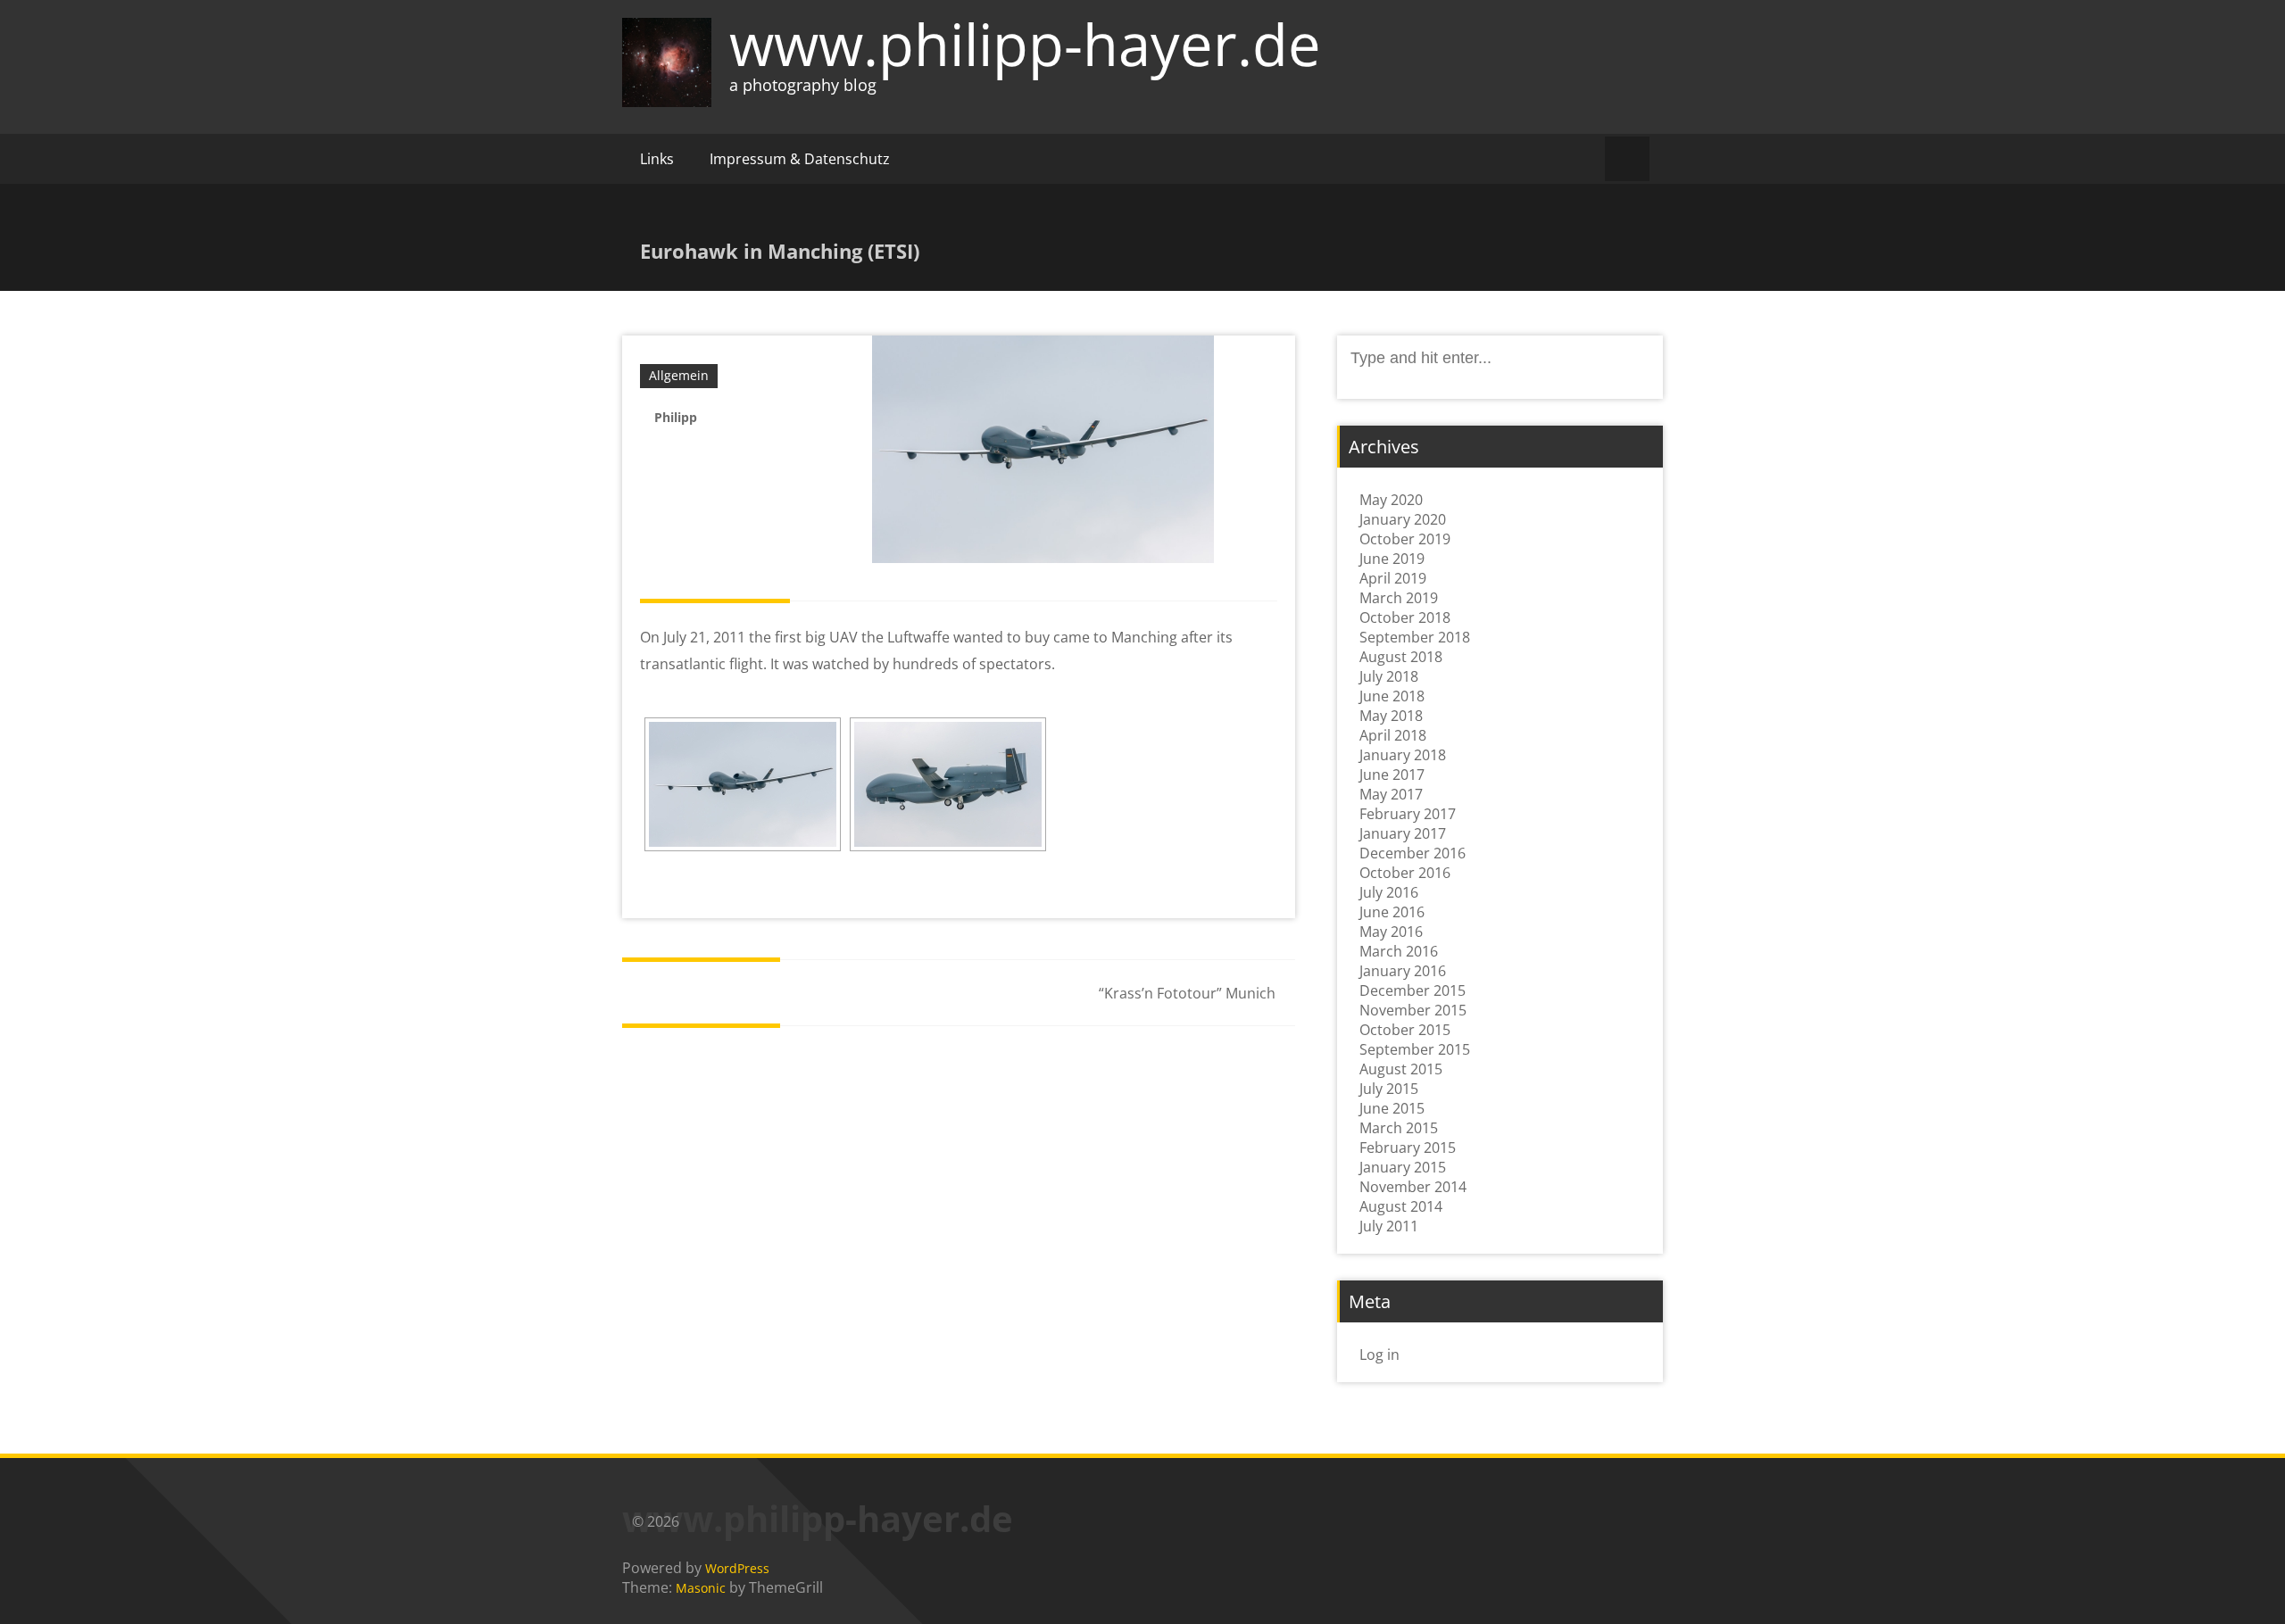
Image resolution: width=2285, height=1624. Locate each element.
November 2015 (1413, 1010)
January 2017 (1403, 833)
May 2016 (1391, 932)
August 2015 (1401, 1069)
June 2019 (1392, 559)
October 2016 (1405, 873)
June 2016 (1392, 912)
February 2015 (1408, 1148)
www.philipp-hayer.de (1025, 44)
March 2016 (1399, 951)
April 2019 (1393, 578)
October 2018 (1405, 617)
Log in (1379, 1355)
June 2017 (1392, 775)
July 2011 (1389, 1226)
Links (657, 159)
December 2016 (1413, 853)
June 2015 (1392, 1108)
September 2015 (1415, 1049)
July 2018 (1389, 676)
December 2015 (1413, 990)
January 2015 (1403, 1167)
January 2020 (1403, 519)
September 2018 (1415, 637)
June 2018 (1392, 696)
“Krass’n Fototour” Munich (1187, 993)
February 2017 (1408, 814)
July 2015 (1389, 1089)
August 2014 (1401, 1206)
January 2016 (1403, 971)
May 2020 (1391, 500)
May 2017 (1391, 794)
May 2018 (1391, 716)
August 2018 (1401, 657)
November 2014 (1413, 1187)
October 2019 (1405, 539)
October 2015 (1405, 1030)
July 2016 (1389, 892)
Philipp (676, 417)
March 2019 (1399, 598)
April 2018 (1393, 735)
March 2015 (1399, 1128)
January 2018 (1403, 755)
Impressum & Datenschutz (800, 159)
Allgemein (679, 375)
